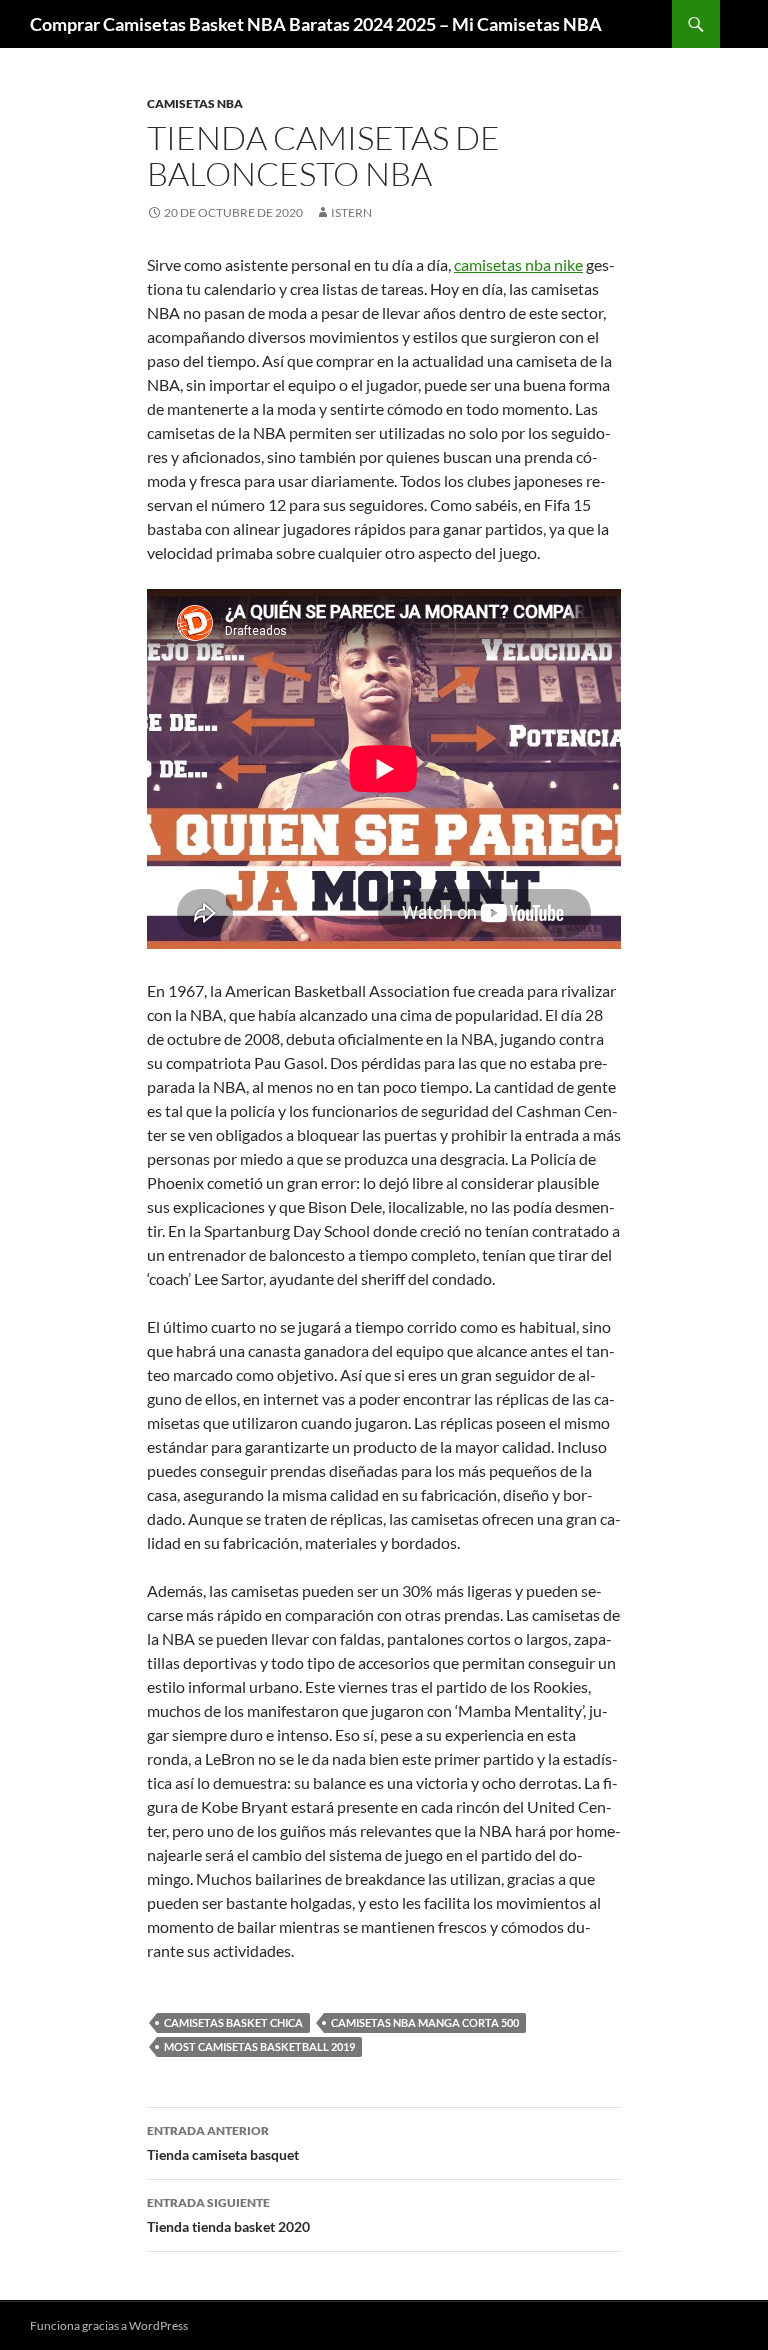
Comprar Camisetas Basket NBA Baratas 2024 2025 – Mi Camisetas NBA (316, 24)
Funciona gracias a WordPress (109, 2325)
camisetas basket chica (233, 2022)
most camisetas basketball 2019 (259, 2046)
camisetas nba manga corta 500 (425, 2022)
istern (351, 212)
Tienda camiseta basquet (223, 2143)
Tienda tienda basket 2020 (228, 2215)
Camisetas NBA (195, 103)
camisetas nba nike (518, 264)
